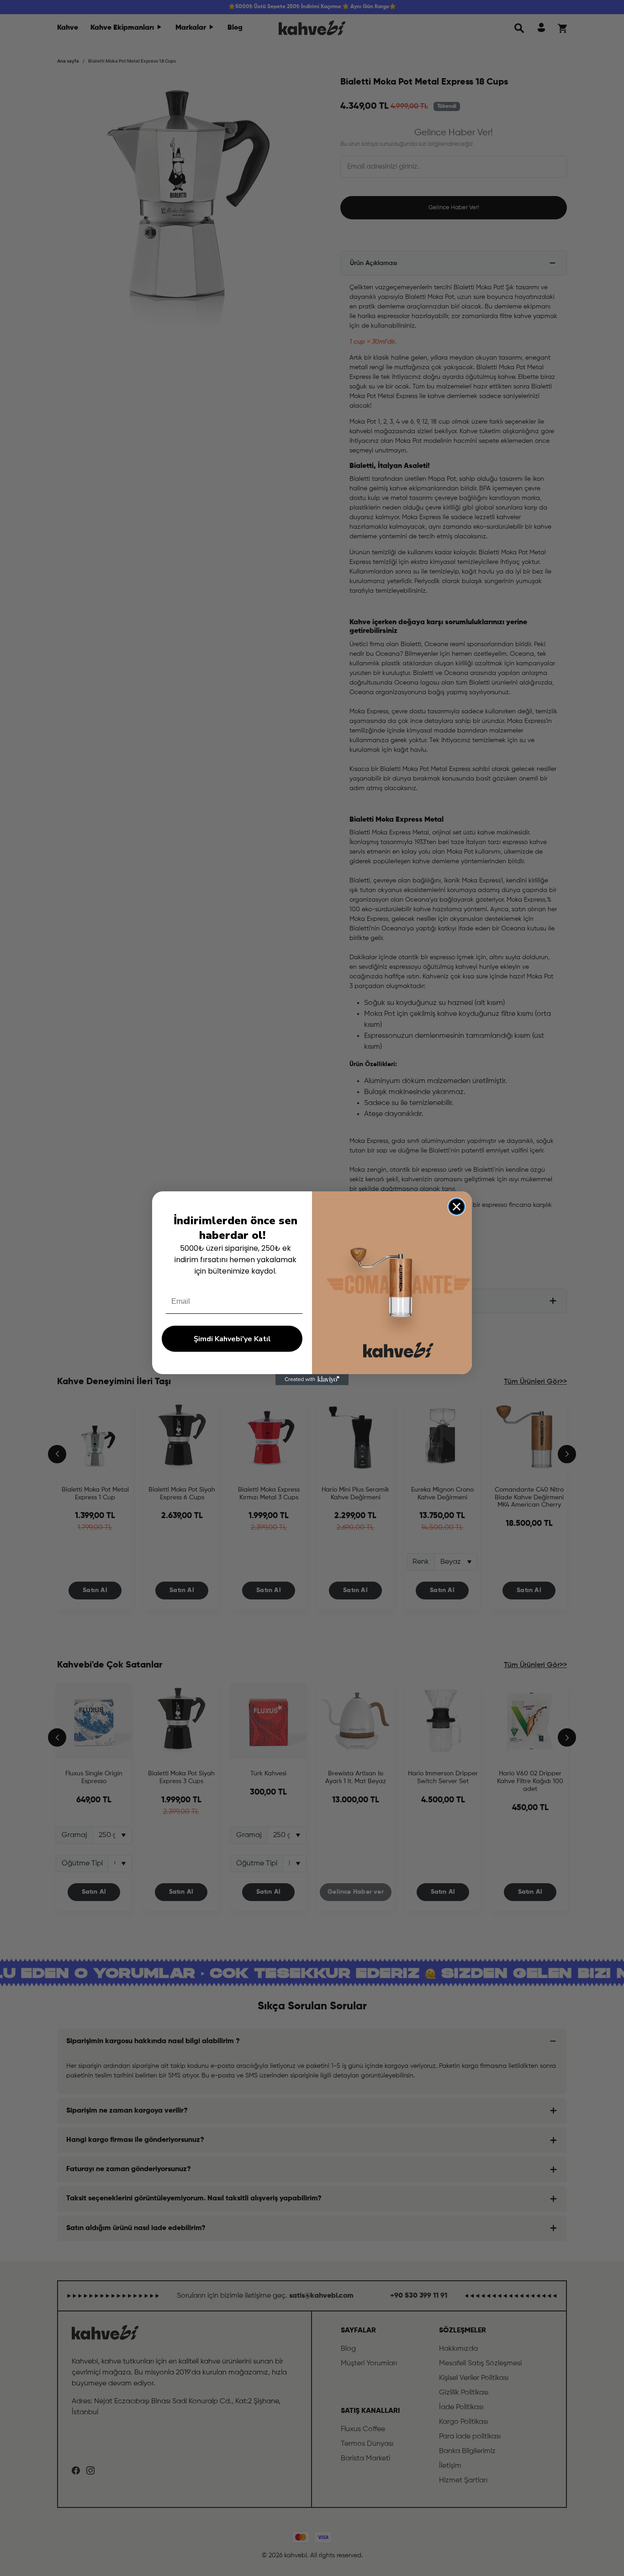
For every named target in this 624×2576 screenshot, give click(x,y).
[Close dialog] (457, 1207)
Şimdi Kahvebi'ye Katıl (232, 1339)
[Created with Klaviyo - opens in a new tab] (312, 1380)
